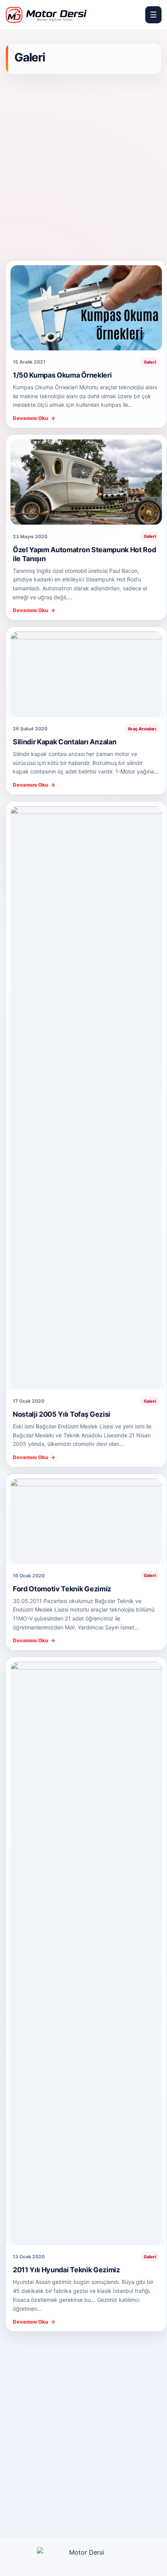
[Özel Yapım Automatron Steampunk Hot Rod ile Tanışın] (86, 480)
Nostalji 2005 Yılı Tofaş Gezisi (62, 1414)
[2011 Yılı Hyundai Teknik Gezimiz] (86, 1951)
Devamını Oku (34, 418)
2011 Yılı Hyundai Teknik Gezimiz (66, 2270)
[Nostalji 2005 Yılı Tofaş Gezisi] (86, 1095)
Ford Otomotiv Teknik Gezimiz (62, 1589)
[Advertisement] (83, 168)
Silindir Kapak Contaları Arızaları (65, 742)
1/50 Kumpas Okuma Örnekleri (62, 375)
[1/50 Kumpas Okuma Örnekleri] (86, 305)
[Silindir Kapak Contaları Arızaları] (86, 672)
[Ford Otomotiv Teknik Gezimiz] (86, 1519)
